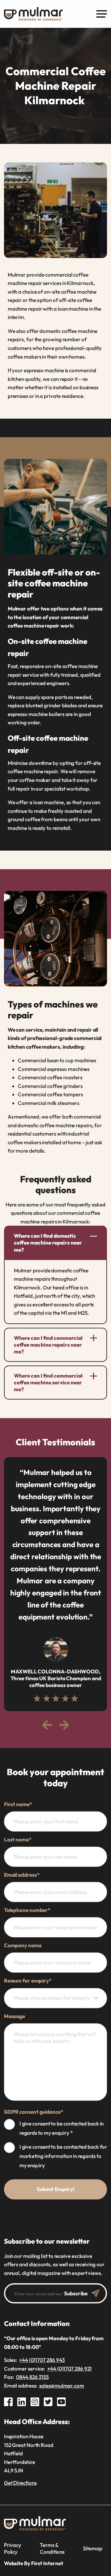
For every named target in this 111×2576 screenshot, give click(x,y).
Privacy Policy (13, 2548)
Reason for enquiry (28, 1981)
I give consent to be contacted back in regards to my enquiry (62, 2128)
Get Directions (20, 2483)
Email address (22, 1875)
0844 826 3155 (32, 2377)
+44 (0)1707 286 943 (42, 2360)
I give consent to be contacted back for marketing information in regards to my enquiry (63, 2156)
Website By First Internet (34, 2563)
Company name (23, 1945)
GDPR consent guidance (34, 2112)
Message (14, 2016)
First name (18, 1804)
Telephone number (27, 1910)
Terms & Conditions (52, 2548)
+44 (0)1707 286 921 (69, 2369)
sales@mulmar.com (62, 2386)
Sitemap (92, 2548)
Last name (18, 1839)
